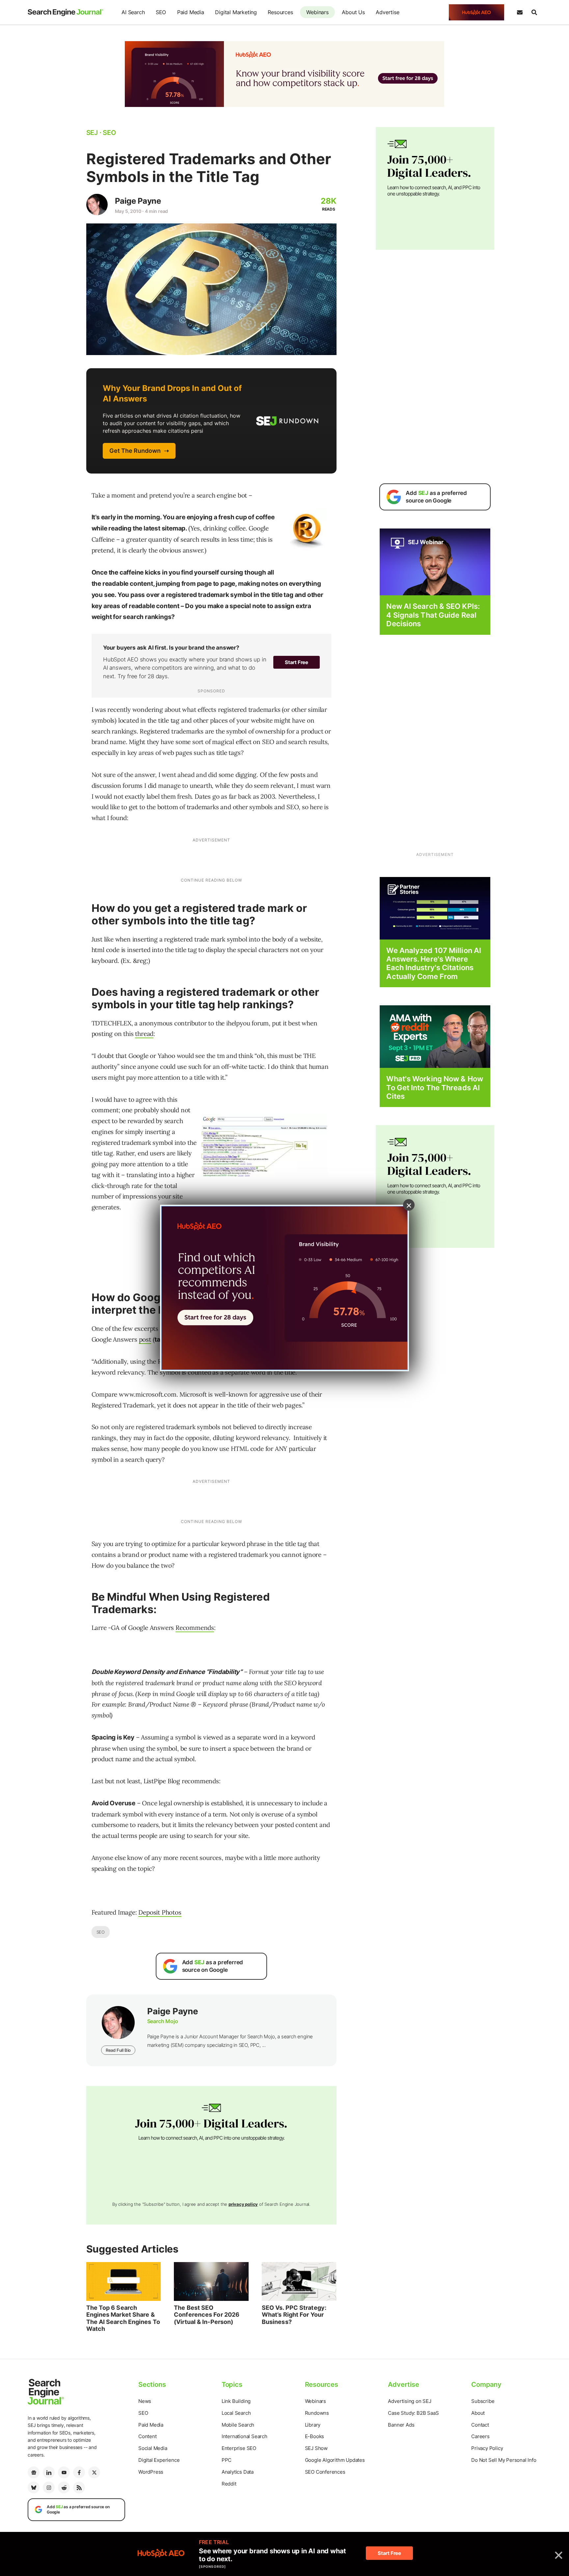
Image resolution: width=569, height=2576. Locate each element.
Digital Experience (159, 2460)
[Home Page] (66, 13)
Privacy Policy (487, 2448)
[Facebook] (79, 2472)
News (145, 2401)
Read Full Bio (118, 2050)
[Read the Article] (124, 2281)
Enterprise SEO (239, 2448)
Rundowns (317, 2413)
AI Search (133, 12)
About (478, 2413)
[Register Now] (435, 562)
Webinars (317, 12)
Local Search (236, 2413)
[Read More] (435, 908)
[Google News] (34, 2472)
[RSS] (79, 2487)
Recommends (195, 1628)
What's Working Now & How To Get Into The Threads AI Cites (434, 1087)
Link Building (236, 2401)
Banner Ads (401, 2425)
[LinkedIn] (49, 2472)
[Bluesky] (34, 2487)
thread (144, 1034)
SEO (161, 12)
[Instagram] (49, 2487)
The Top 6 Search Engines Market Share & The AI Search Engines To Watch (123, 2318)
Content (148, 2436)
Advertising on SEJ (409, 2401)
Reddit (229, 2484)
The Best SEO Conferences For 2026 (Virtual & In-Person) (207, 2315)
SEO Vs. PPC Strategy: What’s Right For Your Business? (294, 2315)
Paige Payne (138, 201)
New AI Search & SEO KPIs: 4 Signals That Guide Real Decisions (433, 615)
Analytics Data (238, 2472)
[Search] (534, 13)
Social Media (153, 2448)
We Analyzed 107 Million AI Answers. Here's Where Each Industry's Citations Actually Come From (434, 963)
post (145, 1339)
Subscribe (483, 2401)
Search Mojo (163, 2021)
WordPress (151, 2472)
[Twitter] (94, 2472)
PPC (227, 2460)
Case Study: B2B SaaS (413, 2413)
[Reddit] (64, 2487)
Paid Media (191, 12)
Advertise (387, 12)
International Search (244, 2436)
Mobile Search (238, 2425)
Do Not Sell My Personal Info (504, 2460)
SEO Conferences (325, 2472)
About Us (353, 12)
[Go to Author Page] (97, 205)
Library (313, 2425)
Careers (480, 2436)
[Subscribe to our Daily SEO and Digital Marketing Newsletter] (520, 13)
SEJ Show (316, 2448)
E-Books (315, 2436)
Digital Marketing (236, 12)
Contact (480, 2425)
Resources (280, 12)
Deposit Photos (160, 1912)
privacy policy (243, 2204)
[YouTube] (64, 2472)
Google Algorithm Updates (335, 2460)
